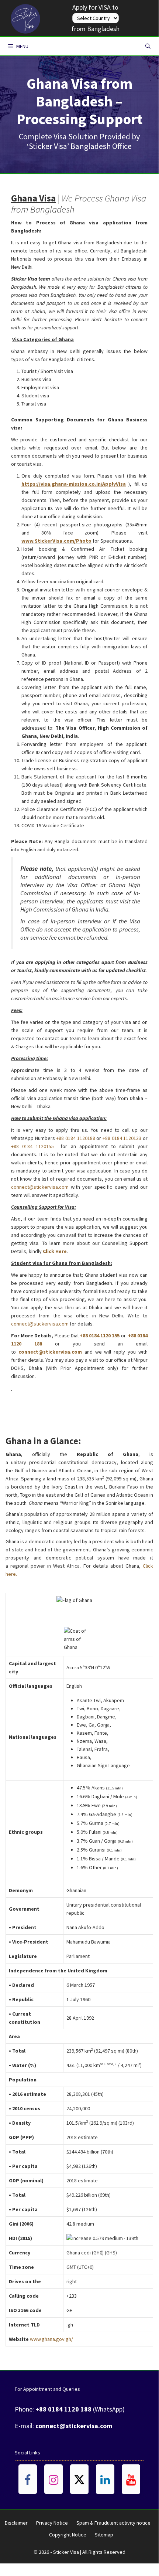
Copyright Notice (68, 2535)
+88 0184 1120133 (122, 1138)
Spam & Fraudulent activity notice (113, 2523)
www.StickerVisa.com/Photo (56, 541)
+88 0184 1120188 (75, 1138)
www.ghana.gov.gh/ (51, 2339)
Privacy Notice (52, 2523)
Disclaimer (16, 2523)
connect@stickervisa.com (40, 1187)
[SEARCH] (148, 46)
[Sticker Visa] (25, 17)
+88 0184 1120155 (32, 1146)
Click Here (55, 1251)
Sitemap (104, 2535)
